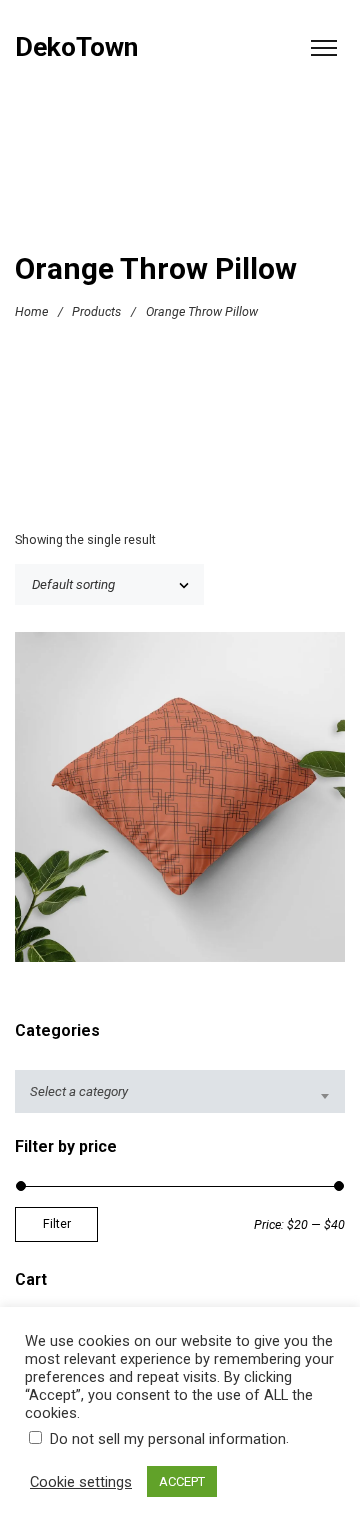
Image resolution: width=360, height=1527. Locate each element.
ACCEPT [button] (182, 1481)
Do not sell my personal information (168, 1439)
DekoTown (76, 47)
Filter (57, 1223)
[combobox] (180, 1091)
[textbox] (180, 1091)
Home (31, 311)
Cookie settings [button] (81, 1482)
